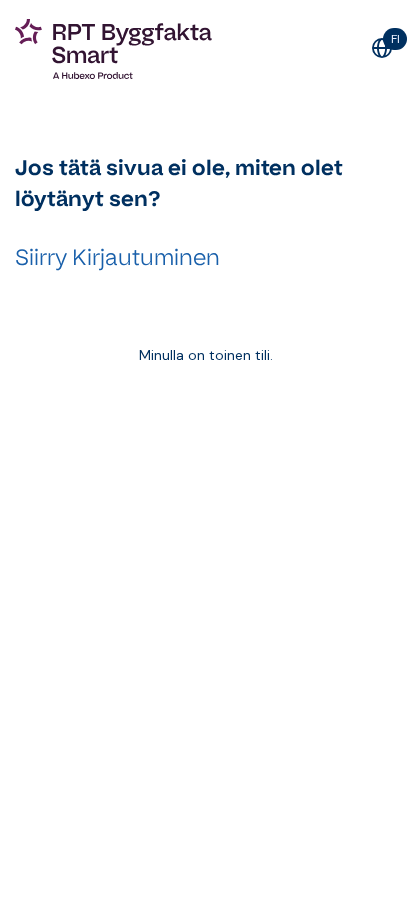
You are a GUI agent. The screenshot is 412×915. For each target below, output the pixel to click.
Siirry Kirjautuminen (117, 257)
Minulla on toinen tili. (206, 355)
